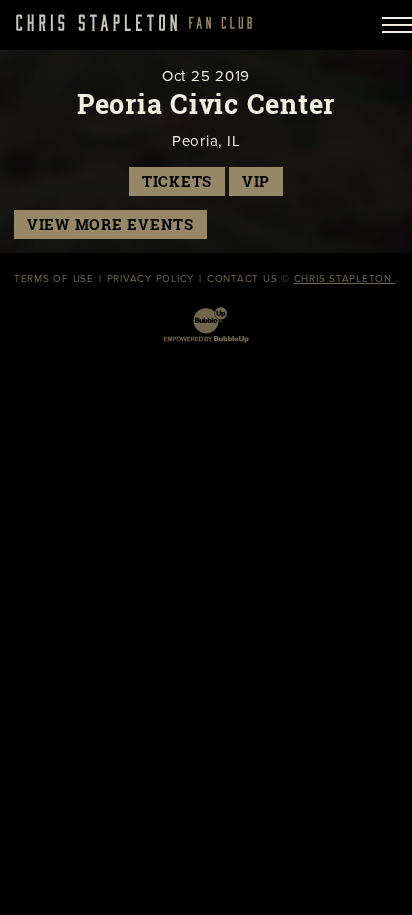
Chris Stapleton (345, 279)
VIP (256, 181)
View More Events (110, 224)
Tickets (177, 181)
